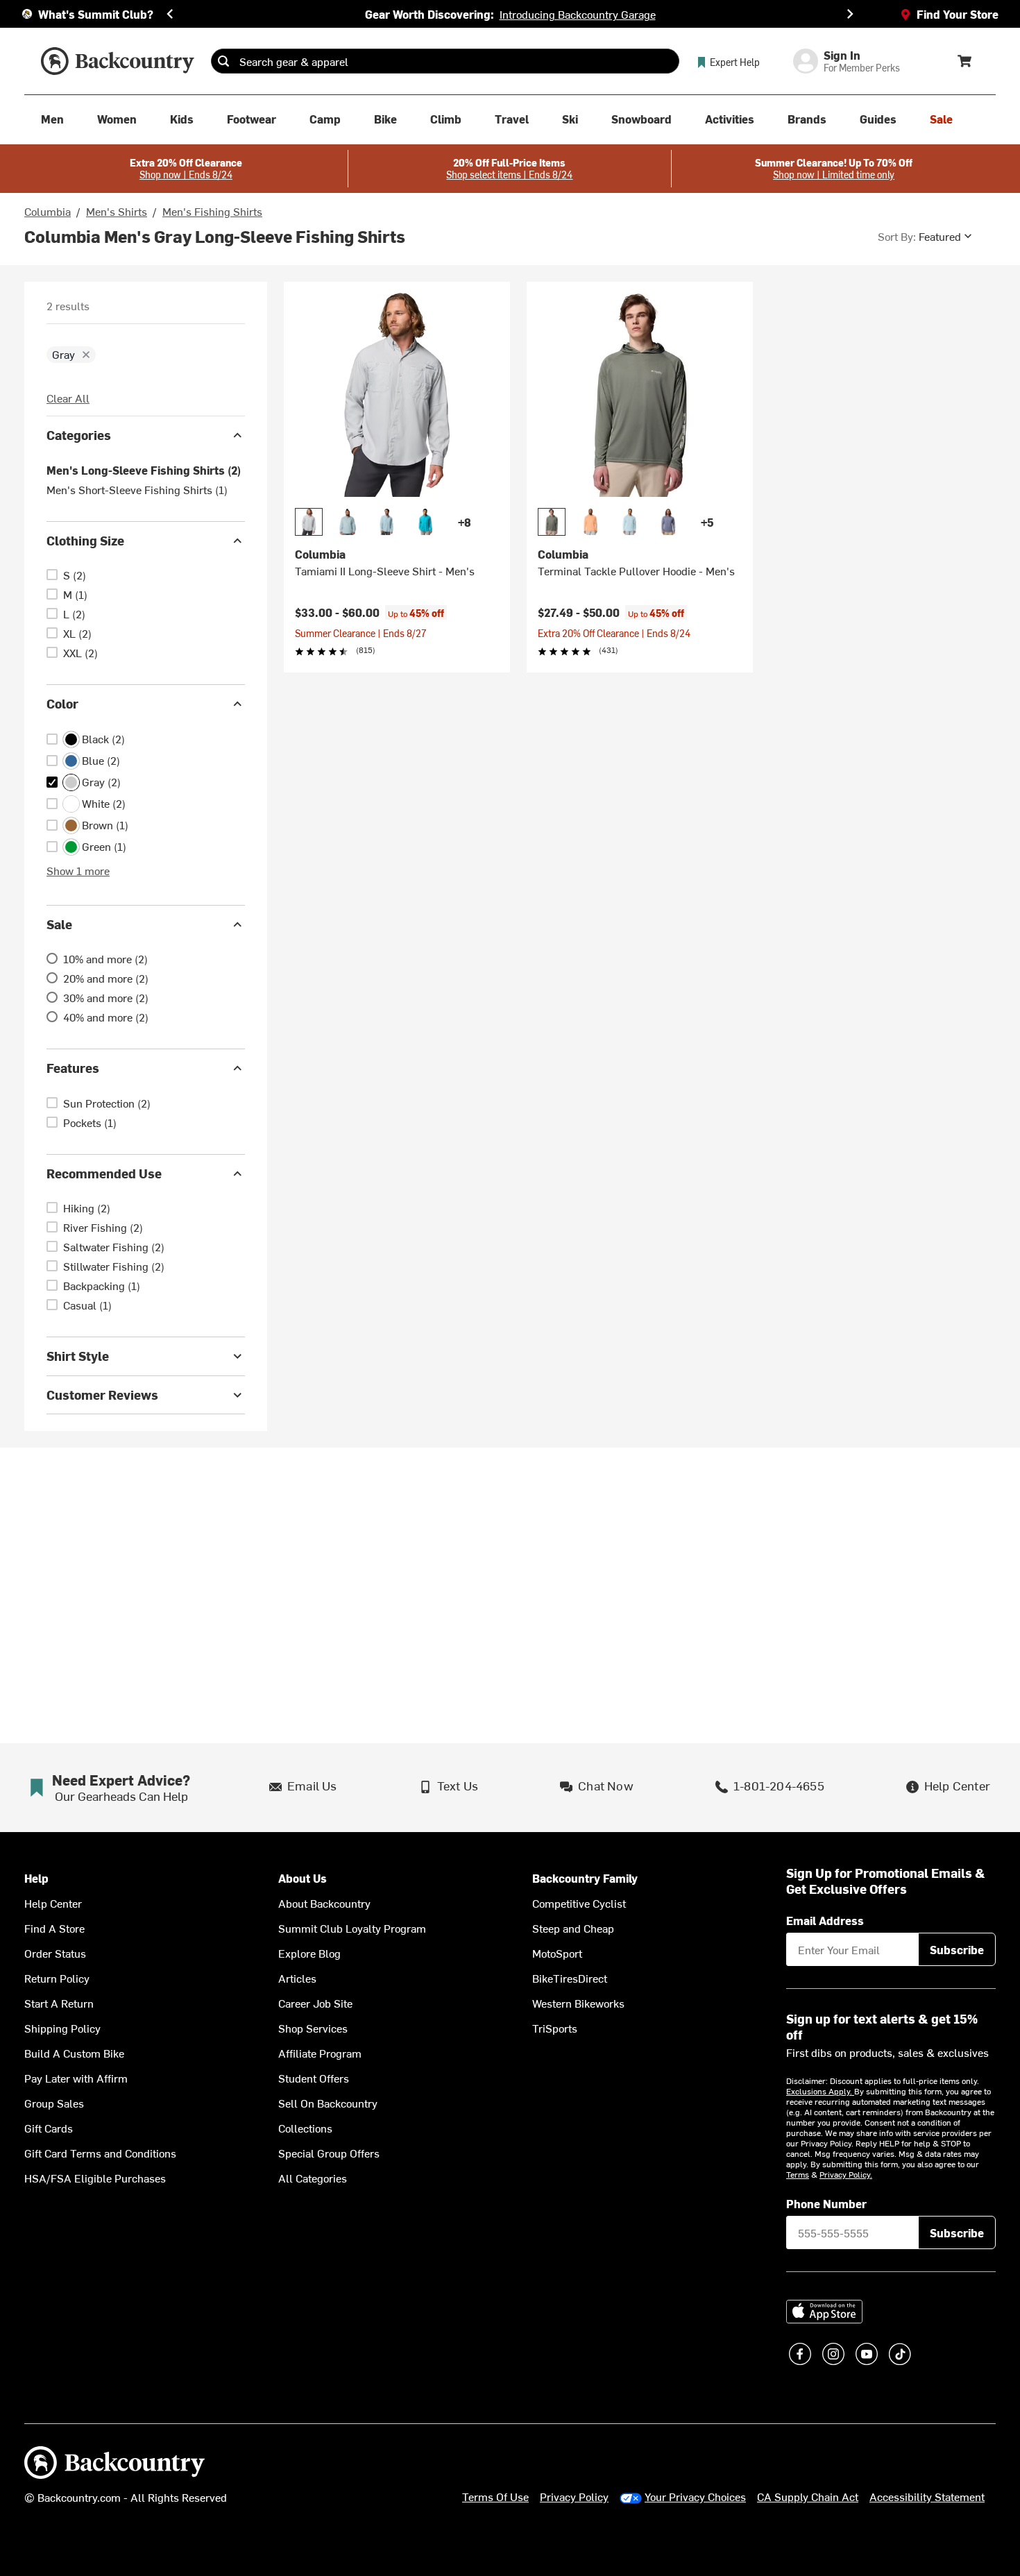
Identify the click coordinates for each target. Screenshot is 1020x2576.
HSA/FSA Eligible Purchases (95, 2178)
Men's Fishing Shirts (212, 211)
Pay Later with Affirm (76, 2078)
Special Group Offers (329, 2153)
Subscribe (957, 1949)
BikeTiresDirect (570, 1978)
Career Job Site (315, 2003)
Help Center (53, 1903)
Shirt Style (78, 1356)
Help (36, 1878)
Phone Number (826, 2203)
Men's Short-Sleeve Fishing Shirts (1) (137, 489)
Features (73, 1068)
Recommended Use (104, 1173)
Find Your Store (958, 14)
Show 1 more (78, 870)
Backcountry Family (585, 1878)
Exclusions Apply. (820, 2091)
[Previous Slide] (170, 14)
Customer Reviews (102, 1395)
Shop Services (313, 2028)
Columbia (48, 211)
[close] (86, 355)
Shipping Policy (62, 2028)
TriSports (555, 2028)
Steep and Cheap (573, 1928)
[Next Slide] (850, 14)
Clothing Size (85, 540)
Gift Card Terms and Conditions (100, 2153)
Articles (297, 1978)
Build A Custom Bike (74, 2053)
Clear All (68, 398)
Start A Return (59, 2003)
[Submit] (223, 61)
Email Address (825, 1920)
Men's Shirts (117, 211)
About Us (303, 1878)
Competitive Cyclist (579, 1903)
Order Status (55, 1953)
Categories (79, 435)
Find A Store (54, 1928)
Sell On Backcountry (328, 2103)
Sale (59, 924)
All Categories (313, 2178)
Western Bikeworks (578, 2003)
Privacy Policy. (846, 2174)
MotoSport (557, 1953)
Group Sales (54, 2103)
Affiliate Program (320, 2053)
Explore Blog (309, 1953)
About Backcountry (324, 1903)
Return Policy (57, 1978)
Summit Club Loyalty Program (352, 1928)
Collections (305, 2128)
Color (62, 703)
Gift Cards (49, 2128)
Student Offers (314, 2078)
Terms (798, 2174)
